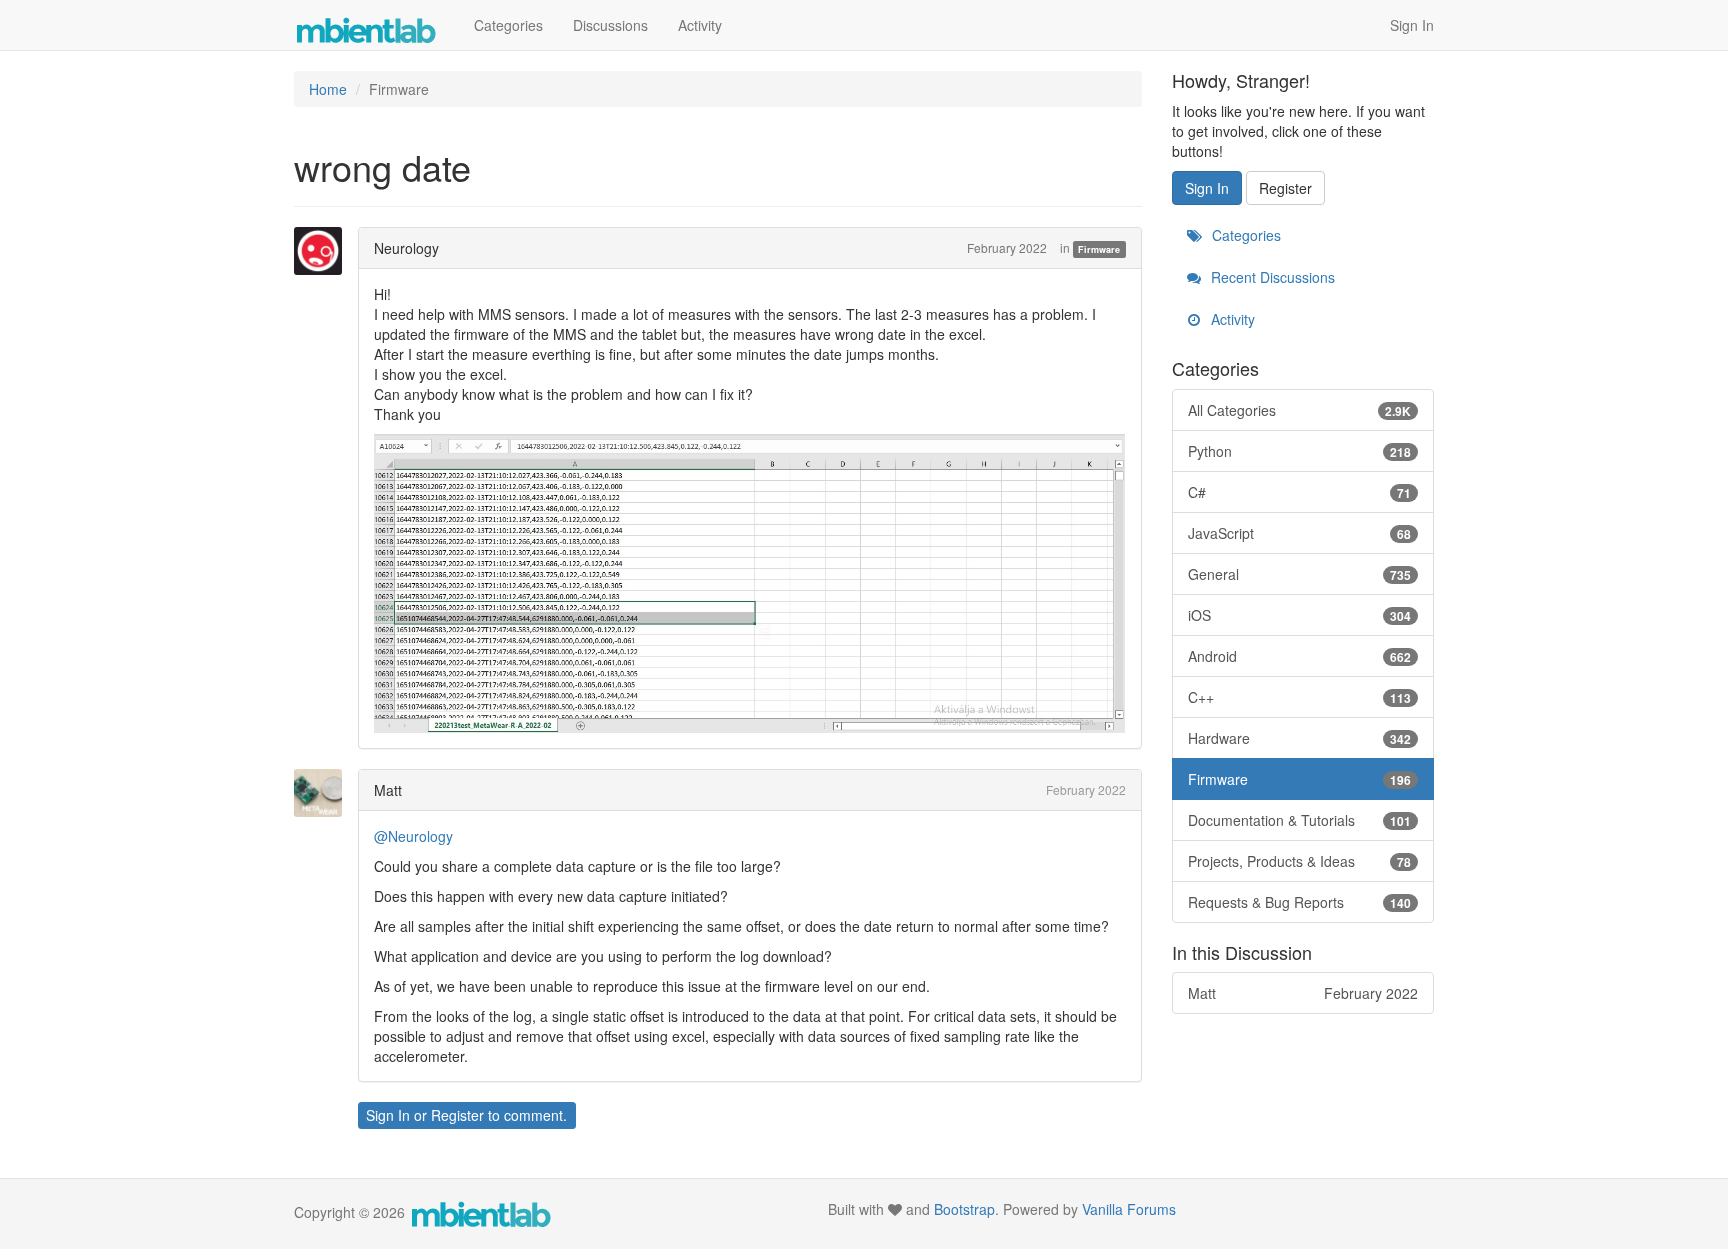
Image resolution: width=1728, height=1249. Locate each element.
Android (1300, 656)
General (1300, 574)
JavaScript (1300, 533)
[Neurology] (324, 251)
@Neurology (413, 836)
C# (1300, 492)
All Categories (1300, 410)
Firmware (1099, 249)
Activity (700, 25)
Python (1300, 451)
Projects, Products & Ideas (1300, 861)
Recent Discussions (1271, 277)
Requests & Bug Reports (1300, 902)
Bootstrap (964, 1209)
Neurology (406, 248)
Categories (508, 25)
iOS (1300, 615)
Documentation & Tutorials (1300, 820)
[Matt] (324, 793)
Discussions (610, 25)
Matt (388, 790)
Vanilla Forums (1129, 1209)
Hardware (1300, 738)
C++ (1300, 697)
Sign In (1412, 25)
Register (457, 1115)
